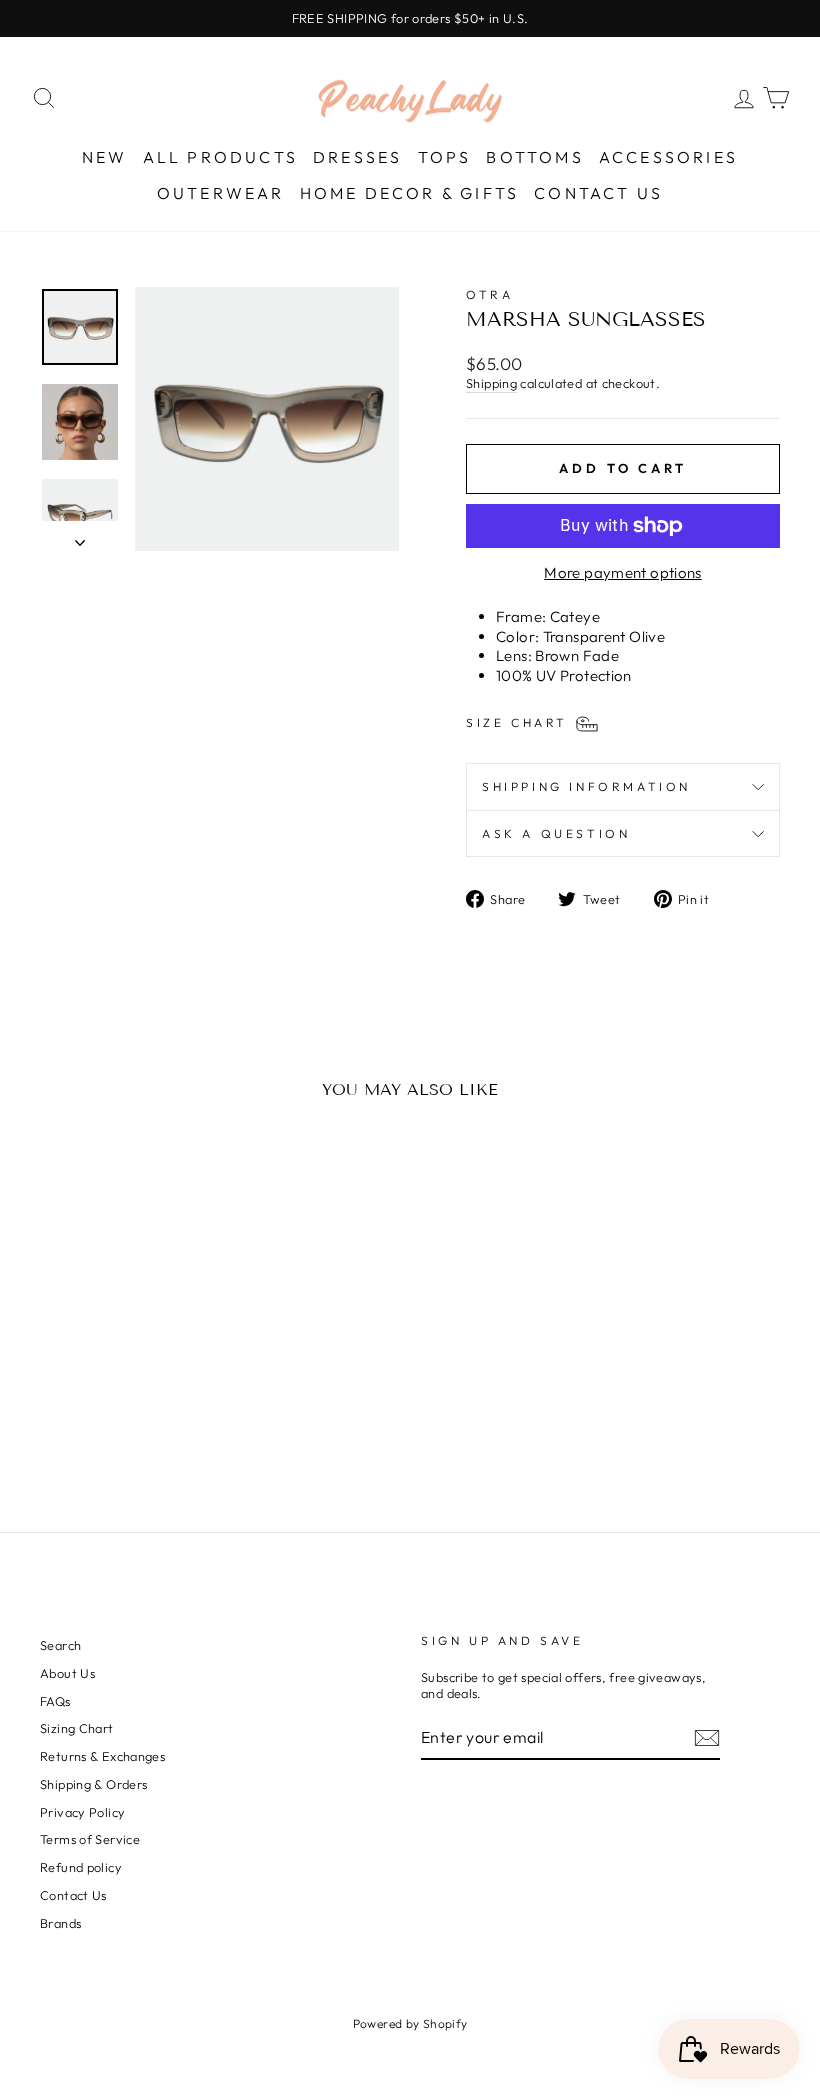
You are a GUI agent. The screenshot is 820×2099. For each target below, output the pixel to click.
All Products (220, 157)
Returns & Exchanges (102, 1756)
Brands (60, 1923)
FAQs (55, 1701)
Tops (445, 157)
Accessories (668, 157)
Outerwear (221, 193)
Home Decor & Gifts (410, 193)
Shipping (491, 383)
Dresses (357, 157)
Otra (489, 294)
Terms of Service (90, 1839)
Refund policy (81, 1867)
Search (60, 1645)
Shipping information (586, 786)
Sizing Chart (77, 1728)
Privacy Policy (82, 1812)
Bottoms (534, 157)
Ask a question (556, 833)
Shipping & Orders (93, 1784)
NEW (105, 157)
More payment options (623, 572)
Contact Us (598, 193)
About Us (67, 1673)
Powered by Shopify (410, 2023)
